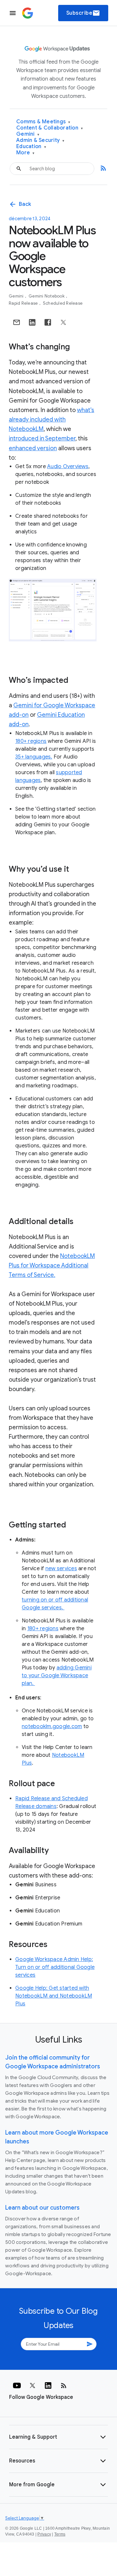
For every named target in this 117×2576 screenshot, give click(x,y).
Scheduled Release (63, 303)
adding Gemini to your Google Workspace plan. (57, 1676)
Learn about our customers (42, 2208)
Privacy (44, 2534)
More (26, 153)
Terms (60, 2534)
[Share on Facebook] (48, 322)
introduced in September (42, 438)
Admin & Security (40, 140)
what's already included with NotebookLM (52, 420)
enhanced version (33, 448)
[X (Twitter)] (32, 2385)
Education (31, 147)
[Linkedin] (48, 2385)
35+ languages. (34, 757)
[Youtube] (17, 2385)
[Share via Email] (17, 322)
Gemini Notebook (47, 296)
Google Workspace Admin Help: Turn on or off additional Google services (55, 1967)
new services (61, 1569)
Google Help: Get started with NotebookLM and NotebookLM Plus (54, 1996)
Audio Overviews (68, 467)
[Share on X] (63, 322)
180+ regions (31, 741)
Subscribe (83, 13)
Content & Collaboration (50, 128)
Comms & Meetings (43, 122)
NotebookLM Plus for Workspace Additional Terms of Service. (52, 1265)
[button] (58, 2437)
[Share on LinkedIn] (32, 322)
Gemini (28, 134)
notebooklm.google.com (52, 1726)
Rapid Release (24, 303)
